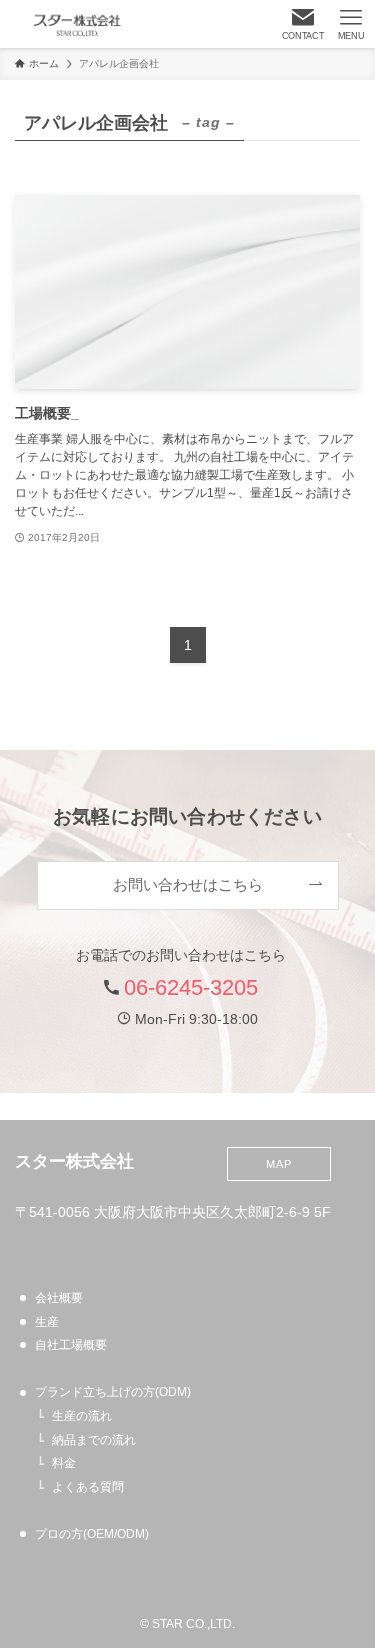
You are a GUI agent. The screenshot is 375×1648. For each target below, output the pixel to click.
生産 (47, 1322)
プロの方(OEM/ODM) (92, 1534)
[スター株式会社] (77, 24)
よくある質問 (88, 1487)
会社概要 (59, 1298)
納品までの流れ (94, 1440)
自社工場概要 (71, 1345)
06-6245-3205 (191, 987)
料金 (64, 1463)
